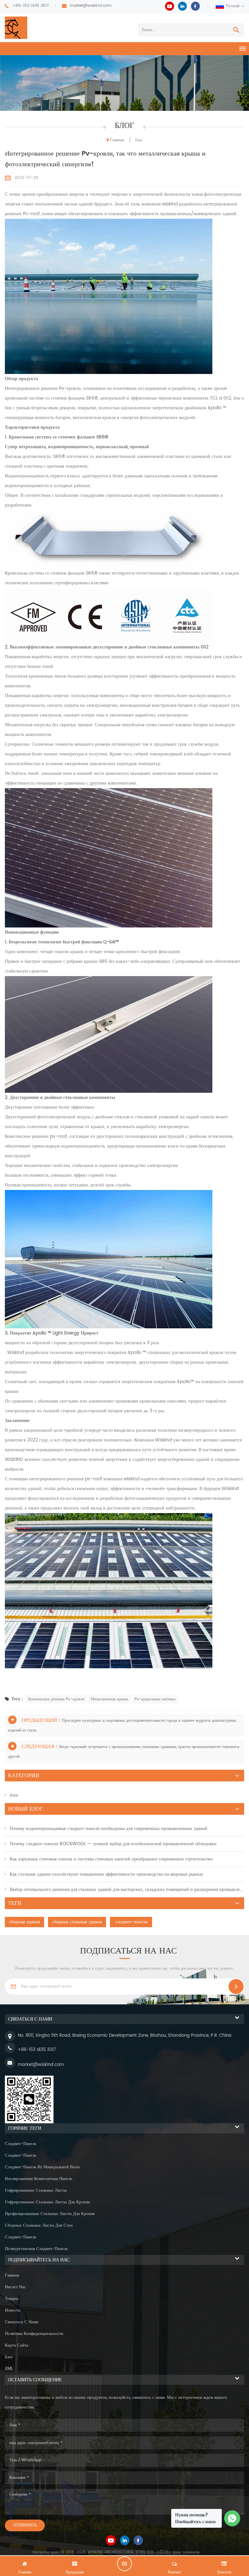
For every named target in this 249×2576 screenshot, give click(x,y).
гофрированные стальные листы (36, 2191)
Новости (13, 2310)
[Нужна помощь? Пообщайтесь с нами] (232, 2518)
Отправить (25, 2525)
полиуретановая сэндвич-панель (36, 2249)
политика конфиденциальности (34, 2334)
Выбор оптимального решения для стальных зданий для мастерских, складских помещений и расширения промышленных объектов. (127, 1889)
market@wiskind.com (91, 6)
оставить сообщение (124, 2564)
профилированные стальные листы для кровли (50, 2214)
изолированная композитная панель (39, 2179)
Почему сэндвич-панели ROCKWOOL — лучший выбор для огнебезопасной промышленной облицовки (113, 1844)
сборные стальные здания (77, 1922)
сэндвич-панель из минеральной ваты (42, 2167)
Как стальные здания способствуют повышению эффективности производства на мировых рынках (107, 1874)
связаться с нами (22, 2322)
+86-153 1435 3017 (31, 6)
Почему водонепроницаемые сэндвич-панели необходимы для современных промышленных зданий (109, 1829)
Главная (117, 140)
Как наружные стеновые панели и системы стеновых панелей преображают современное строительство (111, 1859)
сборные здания (24, 1922)
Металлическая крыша (109, 1699)
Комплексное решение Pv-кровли (56, 1699)
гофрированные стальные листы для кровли (47, 2202)
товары (12, 2299)
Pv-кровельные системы (155, 1699)
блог (14, 1795)
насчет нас (15, 2287)
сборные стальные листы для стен (39, 2226)
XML (9, 2369)
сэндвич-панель (21, 2144)
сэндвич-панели (131, 1922)
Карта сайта (17, 2345)
